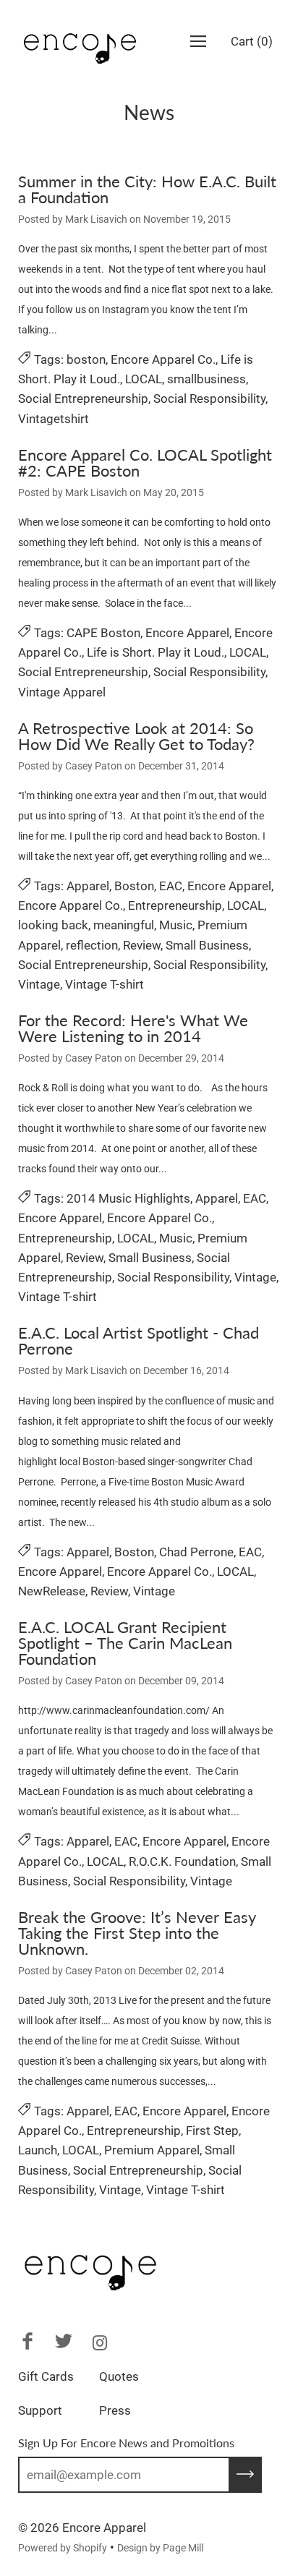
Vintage (39, 984)
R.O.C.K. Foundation (182, 1861)
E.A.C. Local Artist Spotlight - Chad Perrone (139, 1340)
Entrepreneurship (175, 905)
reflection (92, 945)
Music (176, 925)
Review (142, 945)
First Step (212, 2131)
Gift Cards (46, 2376)
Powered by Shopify (63, 2548)
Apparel (88, 886)
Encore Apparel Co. (163, 359)
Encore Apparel (187, 633)
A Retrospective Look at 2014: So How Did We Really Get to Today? (136, 736)
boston (86, 359)
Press (115, 2410)
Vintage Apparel (62, 692)
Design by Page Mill (160, 2548)
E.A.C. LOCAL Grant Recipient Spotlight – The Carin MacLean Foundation (125, 1643)
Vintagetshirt (54, 419)
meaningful (124, 925)
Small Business (207, 945)
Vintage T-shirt (105, 984)
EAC (171, 886)
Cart (252, 41)
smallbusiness (207, 379)
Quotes (119, 2376)
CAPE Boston (103, 633)
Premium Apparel (152, 2150)
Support (40, 2410)
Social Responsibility (209, 398)
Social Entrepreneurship (83, 398)
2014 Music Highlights (128, 1198)
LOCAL (144, 379)
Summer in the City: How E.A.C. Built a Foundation (147, 189)
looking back (53, 925)
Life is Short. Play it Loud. (156, 652)
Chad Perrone (196, 1552)
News (149, 112)
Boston (134, 886)
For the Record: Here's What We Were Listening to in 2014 (133, 1028)
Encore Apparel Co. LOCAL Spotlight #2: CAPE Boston (145, 462)
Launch (38, 2150)
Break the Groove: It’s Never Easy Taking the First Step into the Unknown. (137, 1933)
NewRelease (52, 1591)
